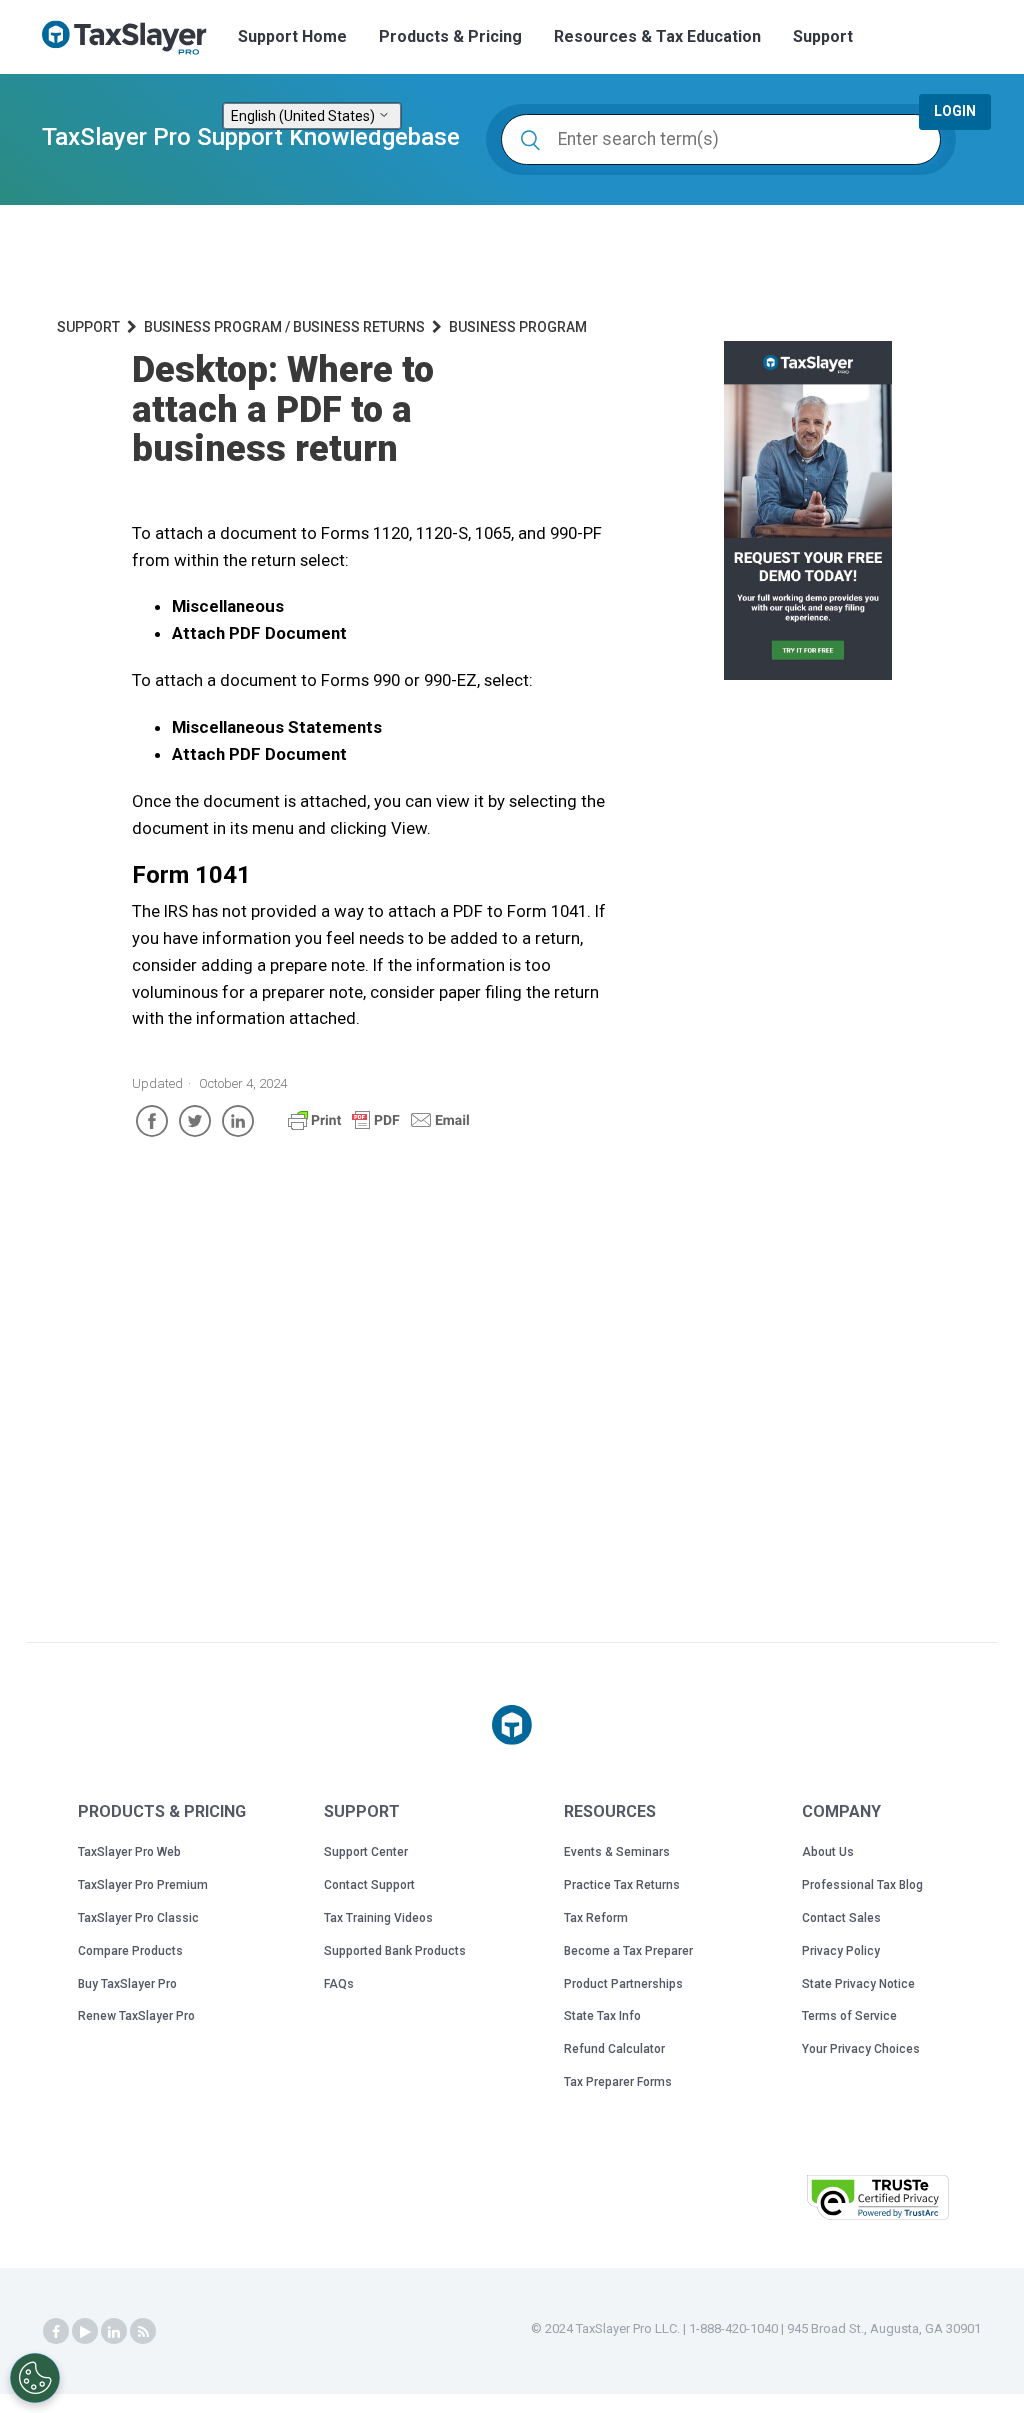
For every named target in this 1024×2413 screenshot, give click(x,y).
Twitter (195, 1121)
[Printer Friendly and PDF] (379, 1129)
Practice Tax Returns (622, 1885)
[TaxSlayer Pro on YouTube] (85, 2332)
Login (955, 111)
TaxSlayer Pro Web (129, 1852)
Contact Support (369, 1885)
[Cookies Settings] (35, 2378)
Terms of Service (849, 2016)
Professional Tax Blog (862, 1885)
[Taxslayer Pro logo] (512, 1725)
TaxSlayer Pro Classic (138, 1918)
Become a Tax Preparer (628, 1951)
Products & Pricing (450, 36)
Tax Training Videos (378, 1918)
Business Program (518, 327)
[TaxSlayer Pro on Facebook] (56, 2332)
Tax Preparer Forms (618, 2082)
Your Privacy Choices (861, 2049)
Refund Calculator (614, 2049)
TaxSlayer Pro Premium (143, 1885)
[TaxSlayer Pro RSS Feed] (143, 2332)
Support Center (366, 1852)
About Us (828, 1852)
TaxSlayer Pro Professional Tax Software (132, 38)
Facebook (152, 1121)
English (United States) (304, 116)
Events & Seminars (617, 1852)
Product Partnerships (623, 1984)
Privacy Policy (841, 1951)
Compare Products (130, 1951)
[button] (741, 2195)
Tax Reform (596, 1918)
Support (823, 36)
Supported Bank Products (395, 1951)
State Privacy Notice (858, 1984)
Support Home (292, 36)
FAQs (339, 1984)
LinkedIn (238, 1121)
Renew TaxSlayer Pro (136, 2016)
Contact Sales (841, 1918)
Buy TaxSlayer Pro (127, 1984)
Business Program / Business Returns (284, 327)
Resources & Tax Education (657, 36)
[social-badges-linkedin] (114, 2332)
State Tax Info (602, 2016)
